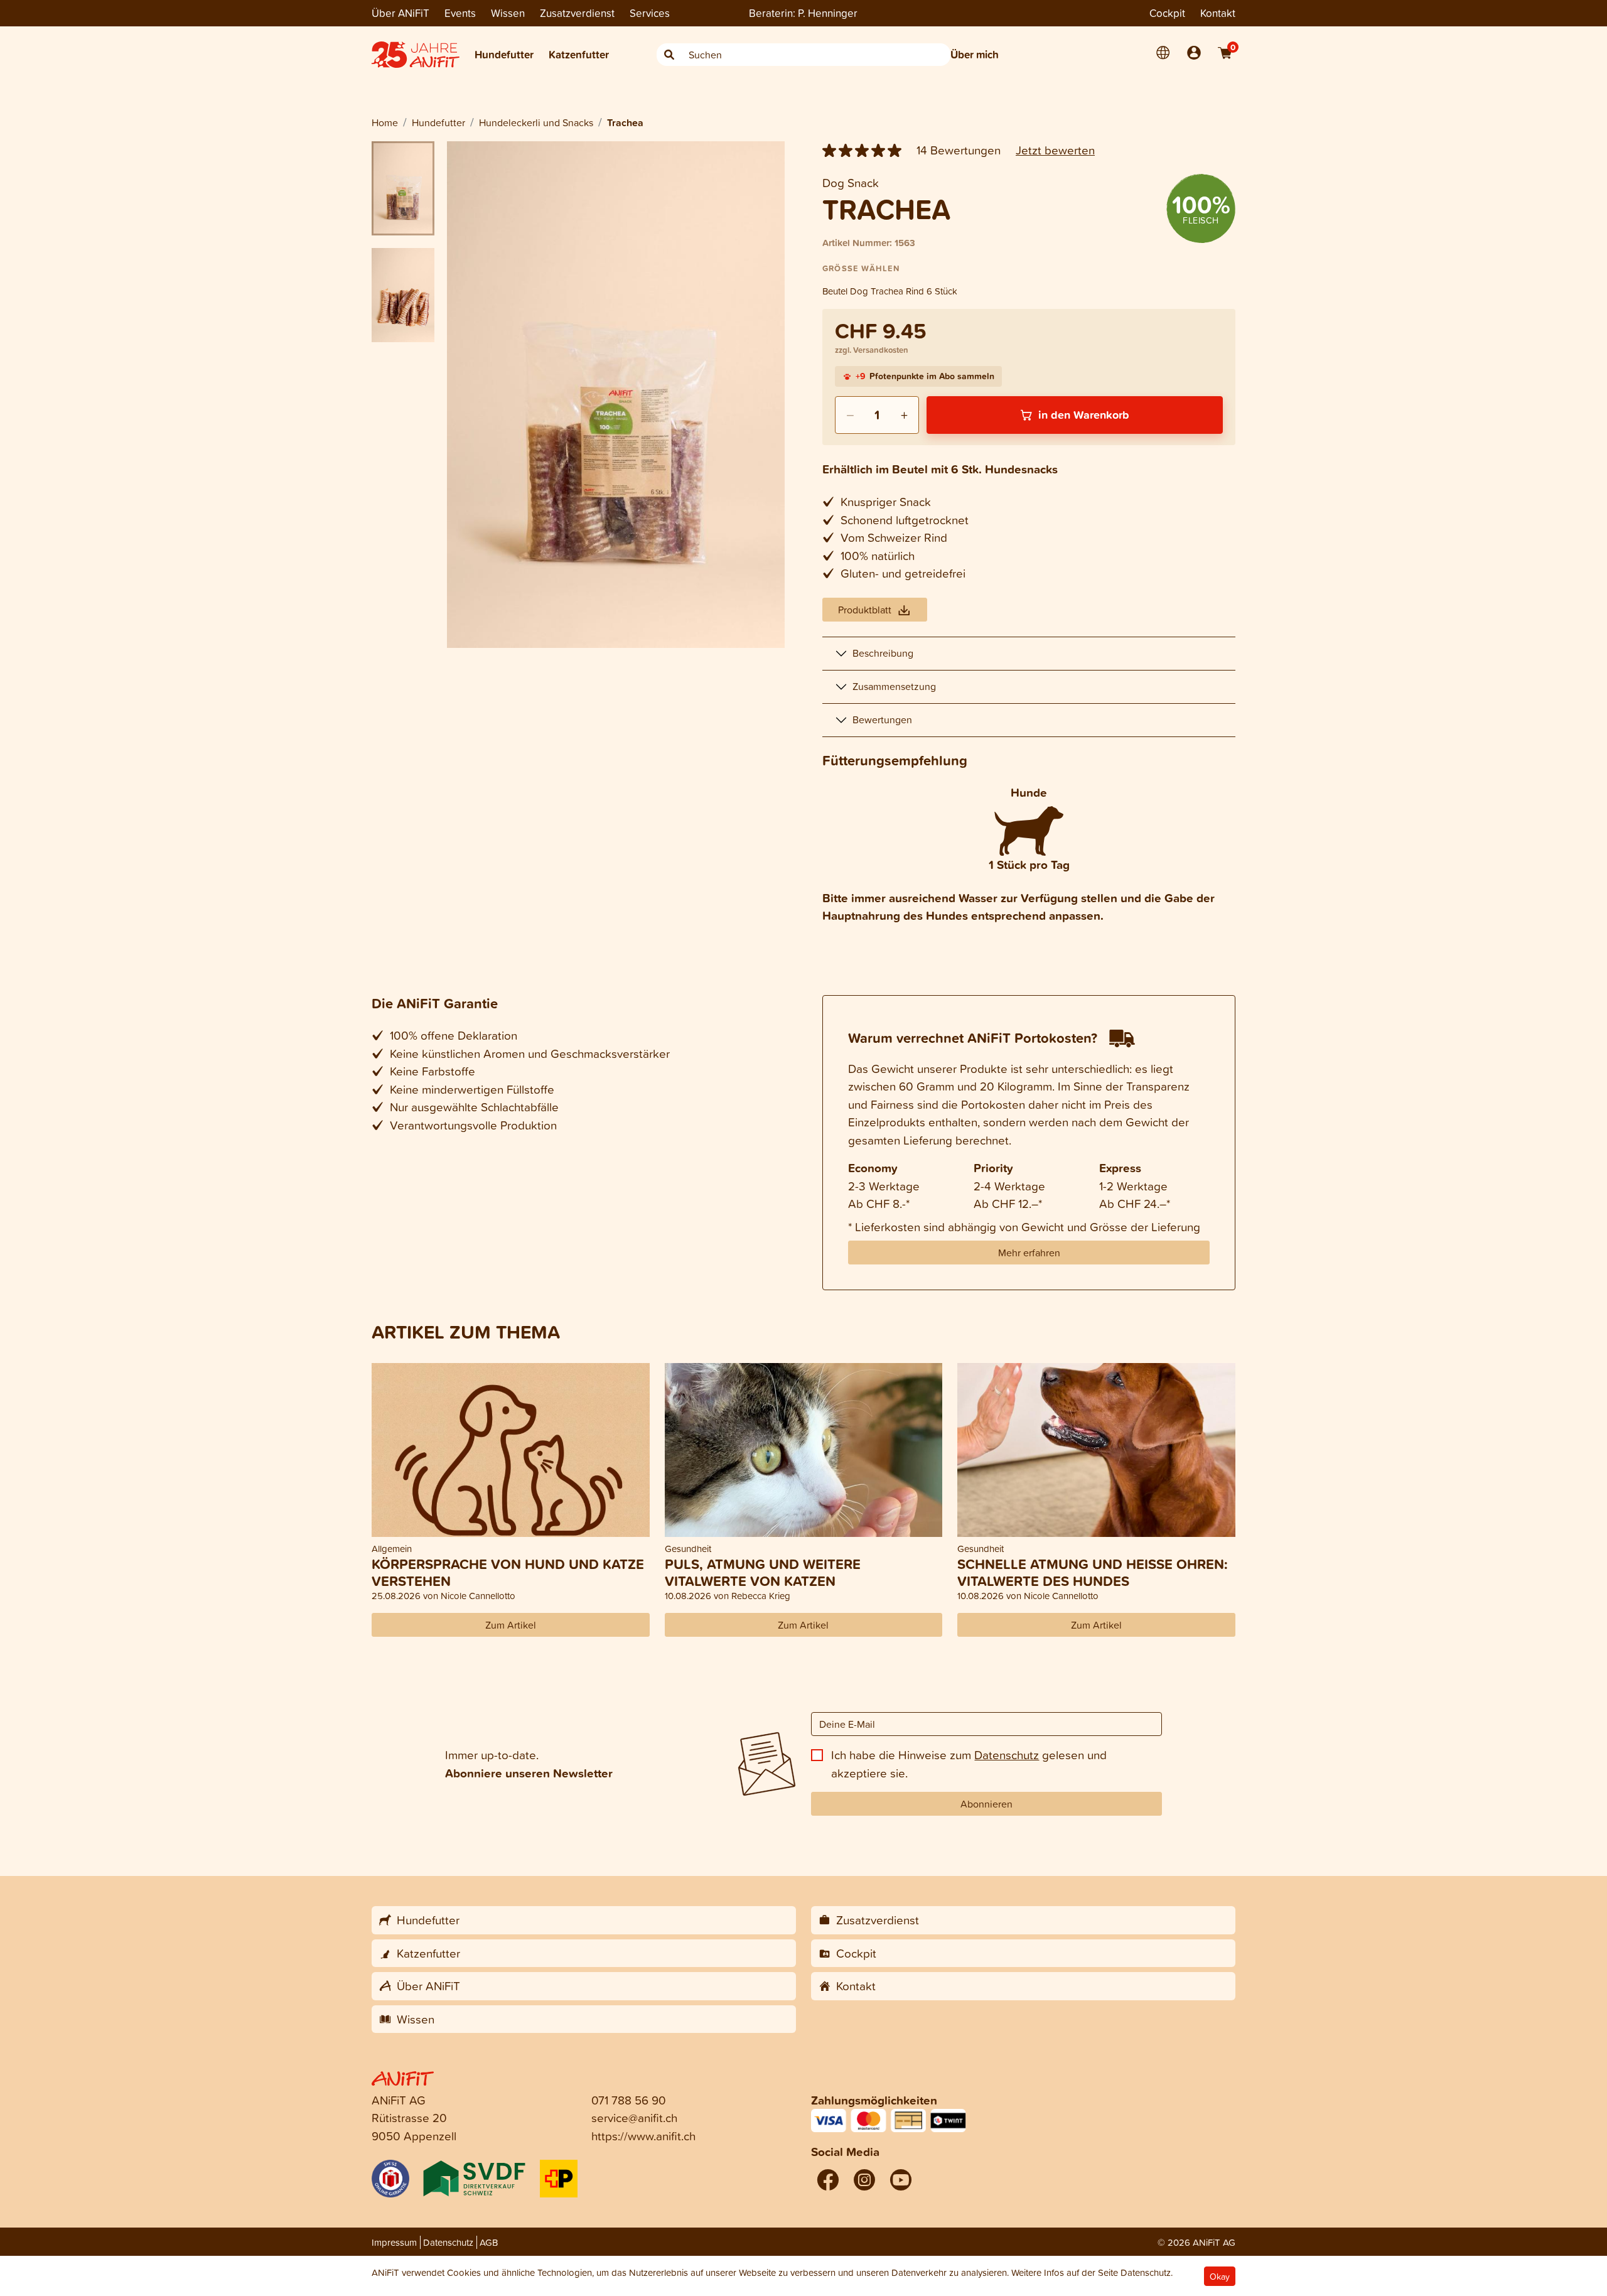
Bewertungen (882, 720)
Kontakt (1218, 13)
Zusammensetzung (894, 686)
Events (460, 13)
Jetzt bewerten (1055, 150)
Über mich (975, 54)
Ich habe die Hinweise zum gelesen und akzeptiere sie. (969, 1764)
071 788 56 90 (629, 2100)
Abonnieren (986, 1804)
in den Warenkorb (1084, 414)
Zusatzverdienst (577, 13)
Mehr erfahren (1029, 1253)
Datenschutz (1007, 1754)
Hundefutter (504, 54)
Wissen (508, 13)
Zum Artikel (511, 1625)
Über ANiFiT (400, 13)
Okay (1220, 2276)
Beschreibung (883, 653)
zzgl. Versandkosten (872, 350)
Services (650, 13)
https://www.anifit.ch (643, 2136)
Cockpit (1167, 13)
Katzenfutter (579, 54)
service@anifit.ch (634, 2117)
